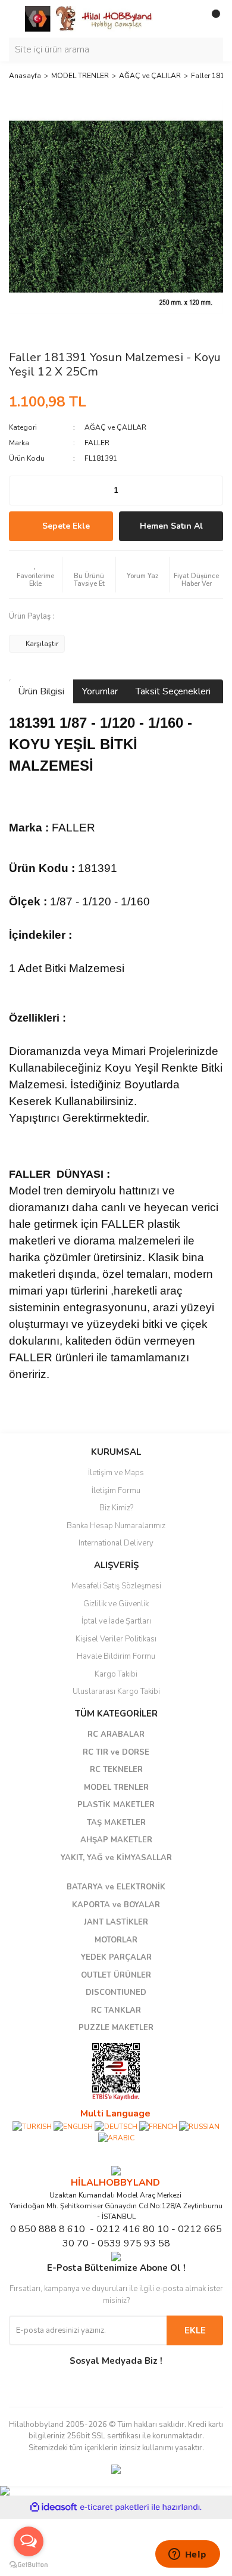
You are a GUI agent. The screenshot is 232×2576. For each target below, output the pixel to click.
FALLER (97, 443)
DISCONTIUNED (116, 1992)
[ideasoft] (54, 2507)
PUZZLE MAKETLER (116, 2028)
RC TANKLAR (116, 2010)
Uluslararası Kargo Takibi (116, 1692)
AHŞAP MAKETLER (116, 1840)
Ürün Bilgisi (41, 691)
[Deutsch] (116, 2126)
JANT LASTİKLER (116, 1922)
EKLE (195, 2330)
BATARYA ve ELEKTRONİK (116, 1887)
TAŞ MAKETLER (116, 1823)
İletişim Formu (116, 1491)
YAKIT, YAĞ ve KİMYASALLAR (116, 1858)
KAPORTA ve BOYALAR (116, 1905)
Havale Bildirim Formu (116, 1656)
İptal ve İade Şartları (116, 1621)
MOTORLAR (116, 1940)
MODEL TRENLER (116, 1787)
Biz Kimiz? (116, 1508)
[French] (158, 2126)
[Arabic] (116, 2137)
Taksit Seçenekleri (173, 691)
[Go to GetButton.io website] (29, 2564)
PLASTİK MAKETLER (116, 1805)
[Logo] (89, 18)
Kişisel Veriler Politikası (116, 1639)
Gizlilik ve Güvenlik (116, 1604)
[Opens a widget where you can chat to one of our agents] (187, 2555)
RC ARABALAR (116, 1734)
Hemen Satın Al (171, 526)
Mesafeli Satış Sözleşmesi (116, 1586)
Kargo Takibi (116, 1674)
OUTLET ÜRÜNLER (116, 1975)
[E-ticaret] (115, 2507)
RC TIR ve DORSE (116, 1752)
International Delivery (116, 1543)
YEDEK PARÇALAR (116, 1957)
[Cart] (211, 18)
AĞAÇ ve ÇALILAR (115, 427)
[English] (73, 2126)
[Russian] (199, 2126)
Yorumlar (100, 691)
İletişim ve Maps (116, 1473)
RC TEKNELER (116, 1770)
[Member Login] (187, 18)
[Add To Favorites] (35, 575)
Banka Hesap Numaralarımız (116, 1526)
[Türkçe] (32, 2126)
